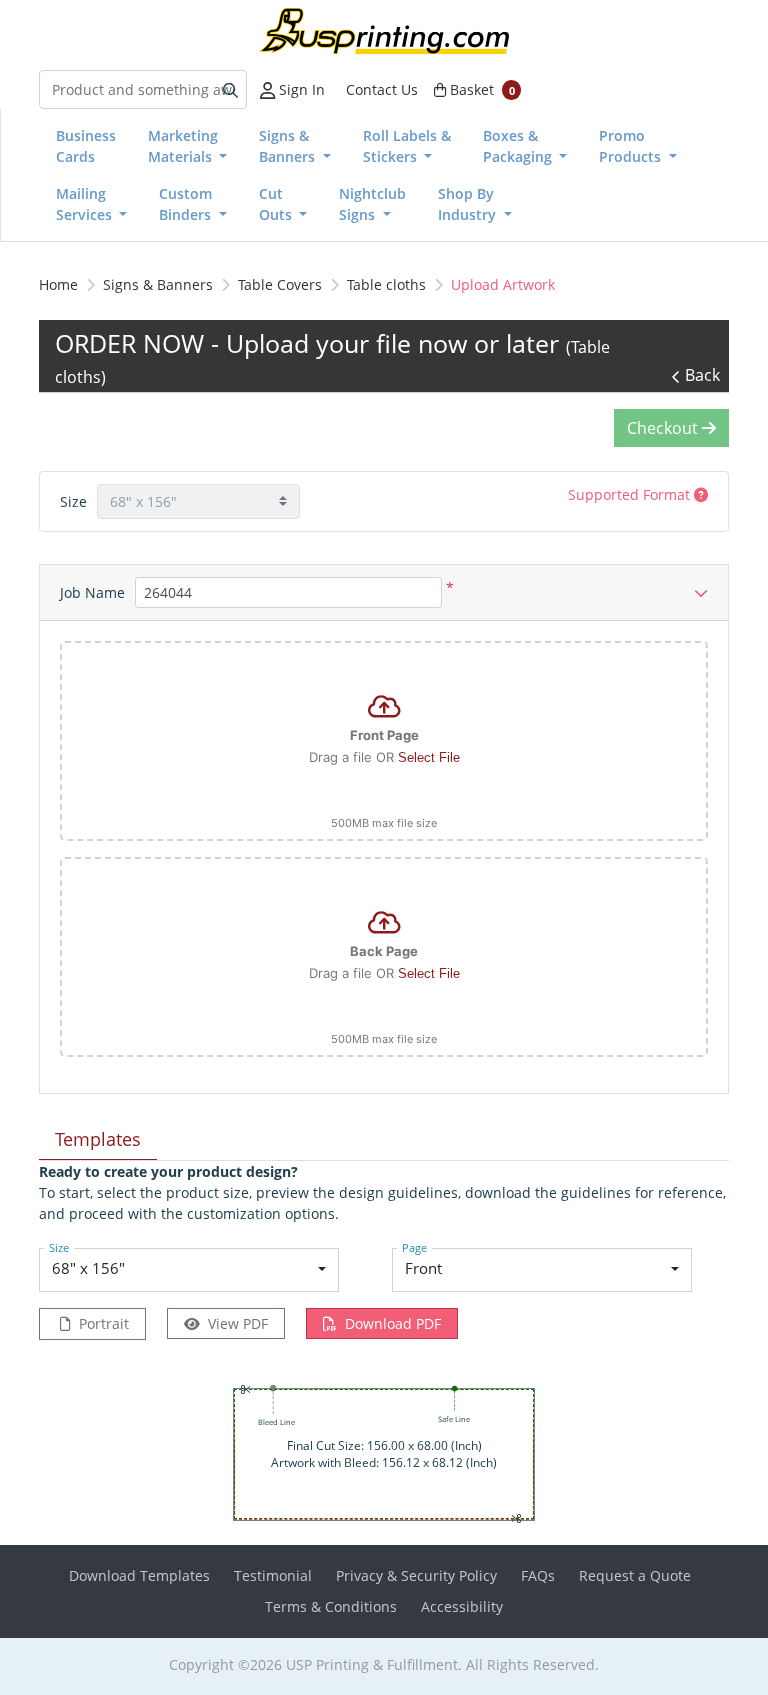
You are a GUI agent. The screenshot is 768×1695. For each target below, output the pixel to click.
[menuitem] (86, 146)
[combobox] (189, 1270)
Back (702, 375)
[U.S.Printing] (384, 31)
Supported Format (631, 494)
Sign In (300, 89)
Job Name (92, 592)
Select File (429, 757)
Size (73, 501)
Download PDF (393, 1323)
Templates (98, 1139)
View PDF (238, 1323)
